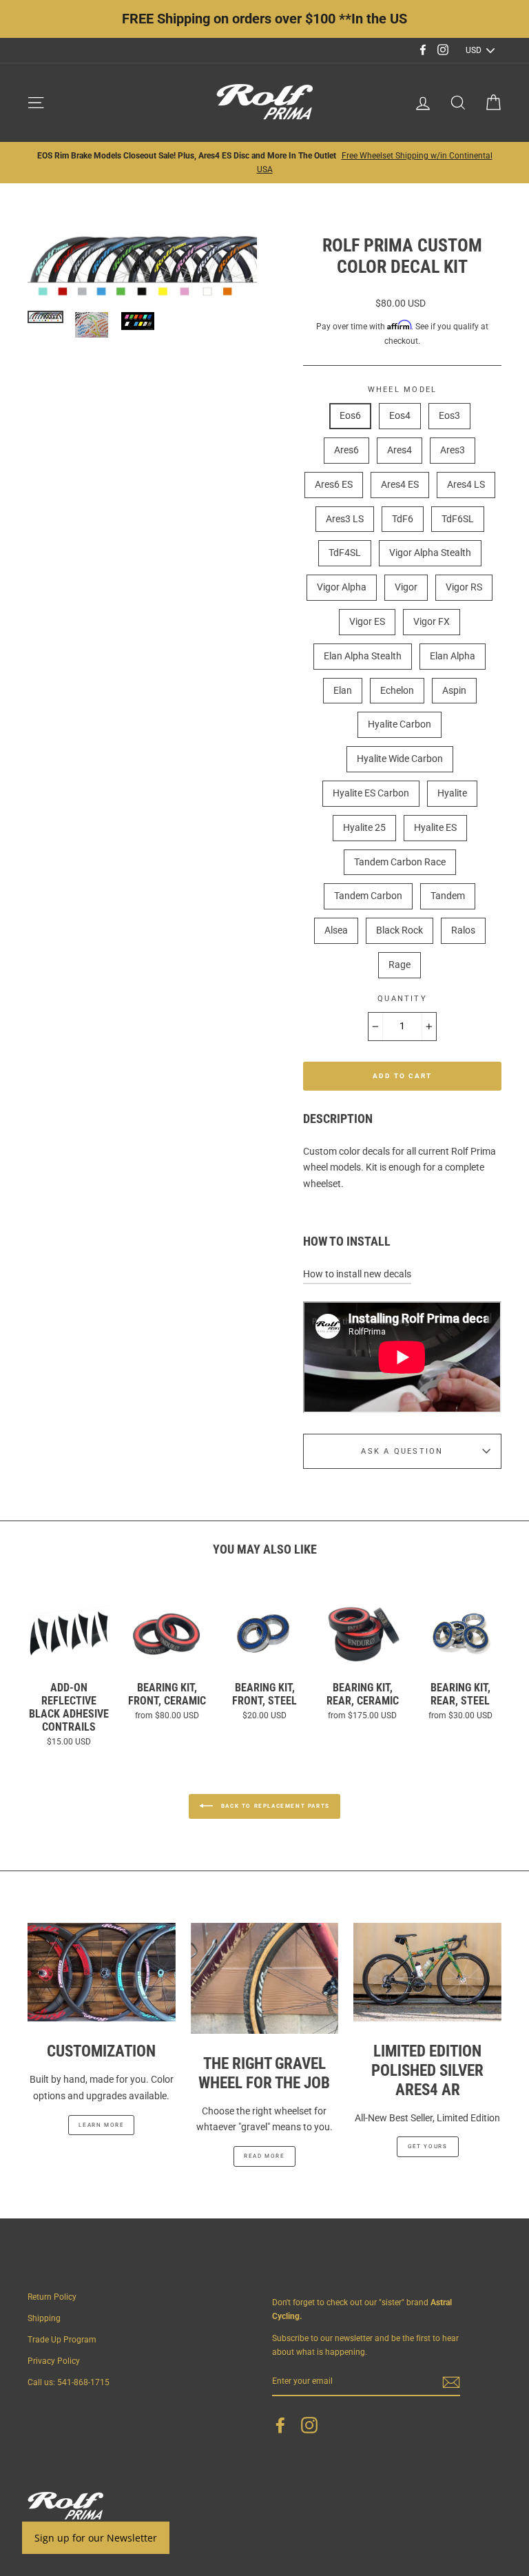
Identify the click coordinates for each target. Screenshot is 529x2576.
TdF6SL (458, 519)
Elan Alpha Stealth (363, 656)
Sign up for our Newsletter (96, 2538)
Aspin (454, 690)
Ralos (463, 930)
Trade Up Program (62, 2340)
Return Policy (52, 2297)
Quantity (402, 999)
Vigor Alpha (342, 587)
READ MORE (264, 2156)
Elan (343, 690)
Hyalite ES (435, 827)
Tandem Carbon (368, 896)
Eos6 (350, 415)
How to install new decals (357, 1274)
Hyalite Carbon (400, 724)
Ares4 (400, 450)
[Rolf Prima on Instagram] (309, 2425)
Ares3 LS (345, 519)
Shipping (44, 2318)
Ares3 (453, 450)
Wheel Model (403, 390)
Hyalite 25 (364, 827)
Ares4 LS (466, 484)
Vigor (406, 587)
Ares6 (346, 450)
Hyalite (452, 793)
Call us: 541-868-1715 (69, 2382)
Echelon (397, 690)
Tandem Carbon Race (400, 862)
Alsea (336, 930)
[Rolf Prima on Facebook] (280, 2425)
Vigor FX (432, 621)
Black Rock (400, 930)
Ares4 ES (400, 484)
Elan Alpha (453, 656)
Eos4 (400, 415)
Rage (400, 965)
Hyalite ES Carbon (371, 793)
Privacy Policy (54, 2361)
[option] (264, 163)
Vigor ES (367, 621)
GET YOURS (427, 2146)
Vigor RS (464, 587)
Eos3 (449, 415)
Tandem (448, 896)
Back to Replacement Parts (274, 1806)
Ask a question (402, 1451)
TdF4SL (345, 553)
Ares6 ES (334, 484)
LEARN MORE (101, 2125)
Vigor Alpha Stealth (430, 553)
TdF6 (403, 519)
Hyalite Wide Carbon (400, 759)
